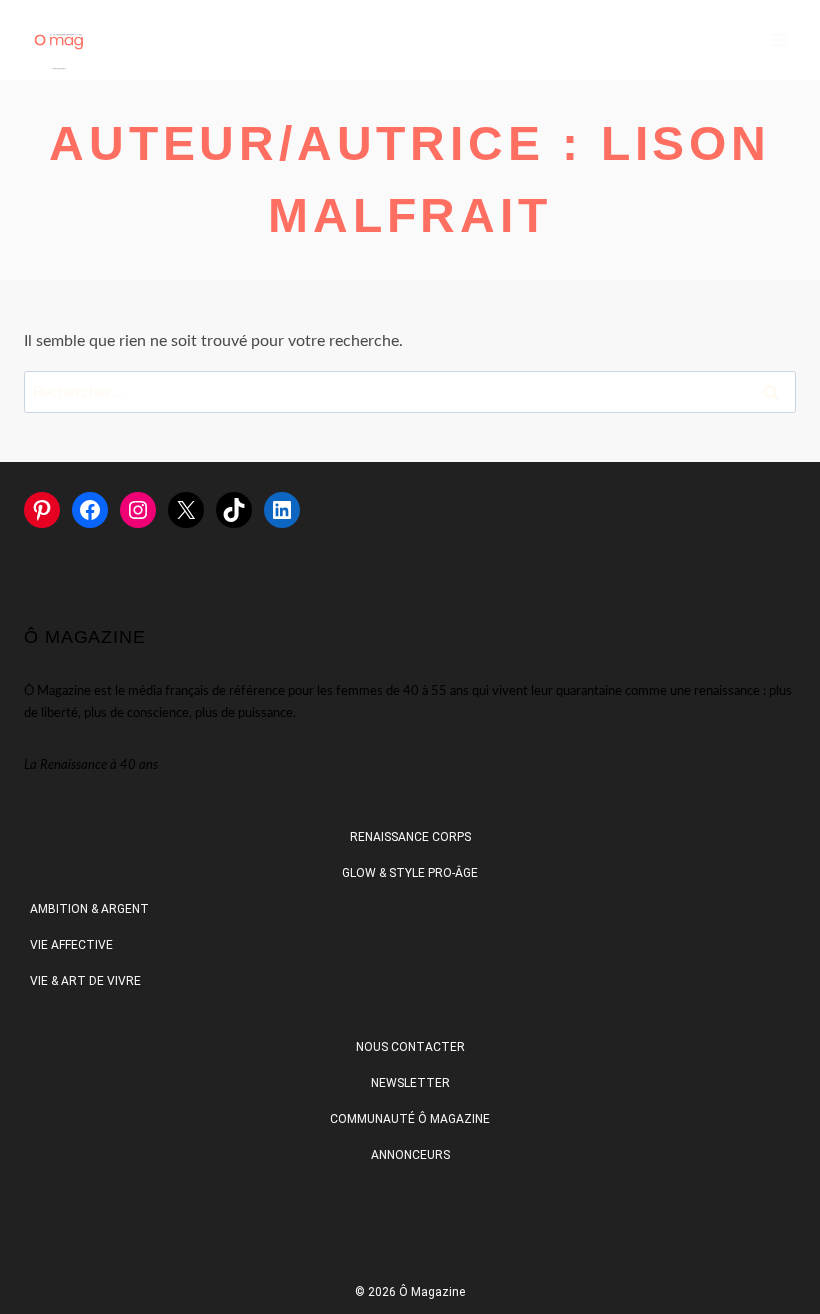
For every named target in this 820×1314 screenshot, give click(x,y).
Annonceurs (410, 1155)
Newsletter (410, 1083)
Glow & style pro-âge (410, 873)
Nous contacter (410, 1047)
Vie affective (71, 945)
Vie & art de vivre (85, 981)
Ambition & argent (89, 909)
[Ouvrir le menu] (777, 39)
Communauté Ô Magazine (410, 1119)
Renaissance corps (410, 837)
